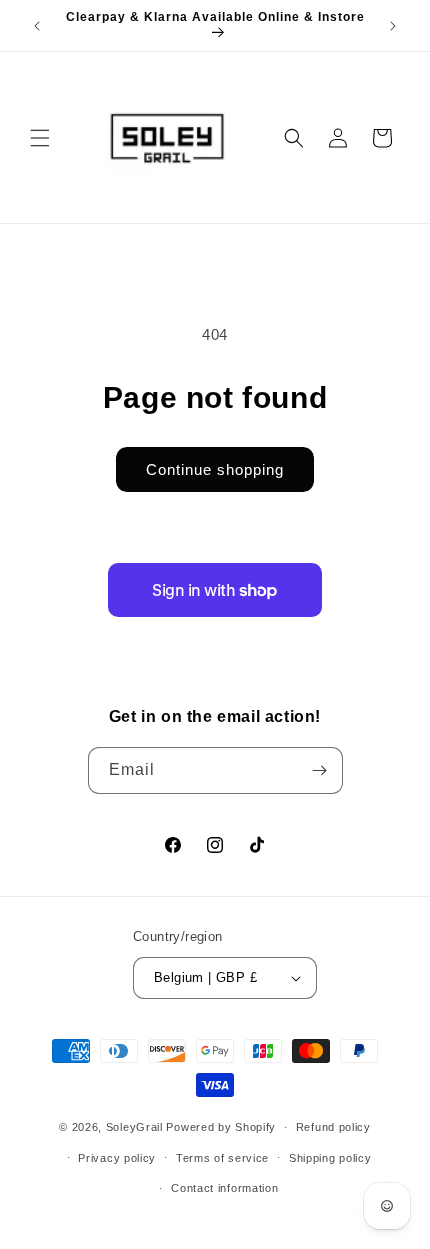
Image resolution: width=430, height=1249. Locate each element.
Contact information (224, 1188)
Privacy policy (117, 1158)
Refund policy (333, 1127)
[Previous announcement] (37, 26)
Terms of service (222, 1158)
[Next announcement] (393, 26)
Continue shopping (215, 469)
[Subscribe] (320, 770)
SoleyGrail (134, 1127)
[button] (40, 138)
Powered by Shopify (221, 1127)
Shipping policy (330, 1158)
